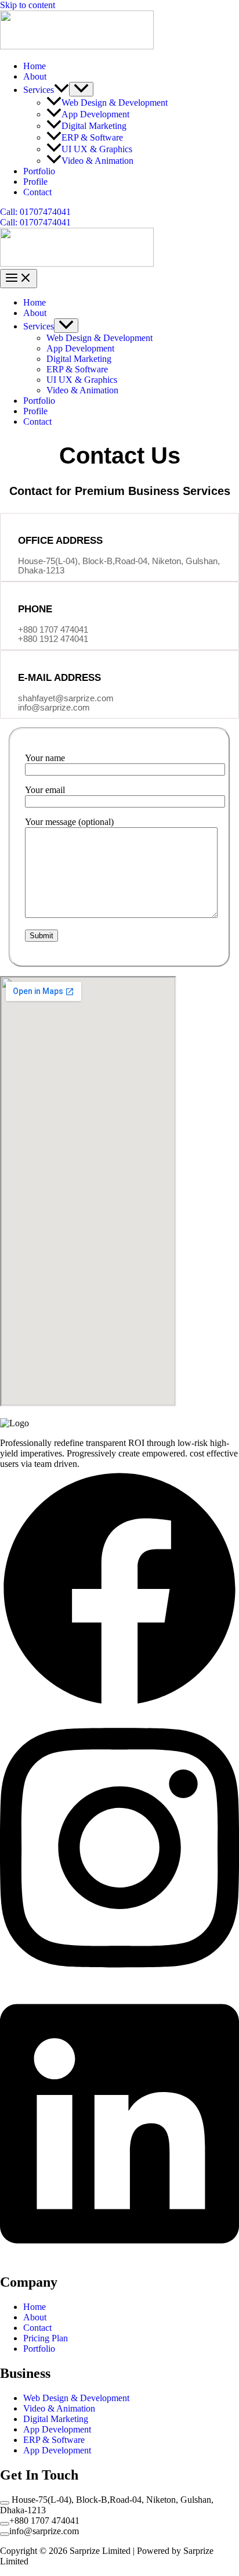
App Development (95, 114)
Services (39, 90)
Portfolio (39, 171)
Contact (37, 192)
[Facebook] (119, 1705)
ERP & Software (92, 137)
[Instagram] (119, 1981)
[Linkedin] (119, 2257)
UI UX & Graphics (97, 149)
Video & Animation (97, 161)
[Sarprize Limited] (77, 46)
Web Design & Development (115, 103)
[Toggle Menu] (81, 89)
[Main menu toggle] (19, 279)
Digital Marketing (94, 126)
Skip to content (28, 5)
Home (35, 66)
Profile (35, 182)
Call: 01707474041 (35, 222)
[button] (61, 90)
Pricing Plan (46, 2338)
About (35, 76)
